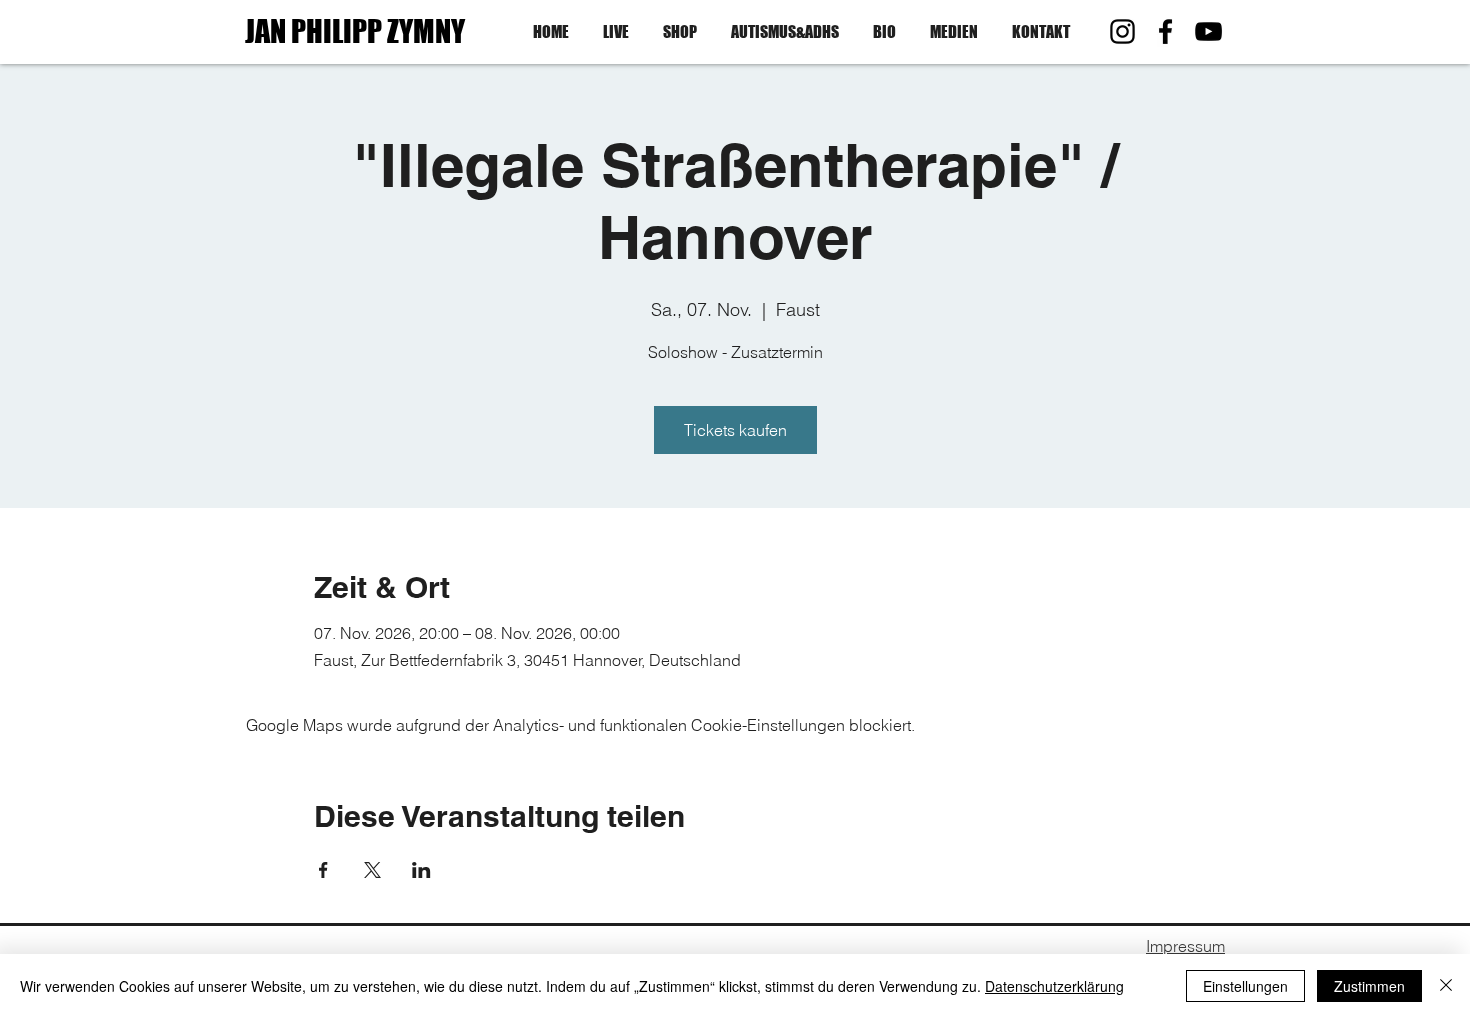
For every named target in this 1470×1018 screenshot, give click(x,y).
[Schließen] (1446, 986)
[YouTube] (1208, 31)
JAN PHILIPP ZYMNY (355, 31)
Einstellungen (1245, 986)
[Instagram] (1122, 31)
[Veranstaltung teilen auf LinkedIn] (421, 870)
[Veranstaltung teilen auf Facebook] (323, 870)
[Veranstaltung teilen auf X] (372, 870)
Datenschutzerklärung (1054, 986)
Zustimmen (1369, 986)
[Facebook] (1165, 31)
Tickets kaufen (735, 430)
